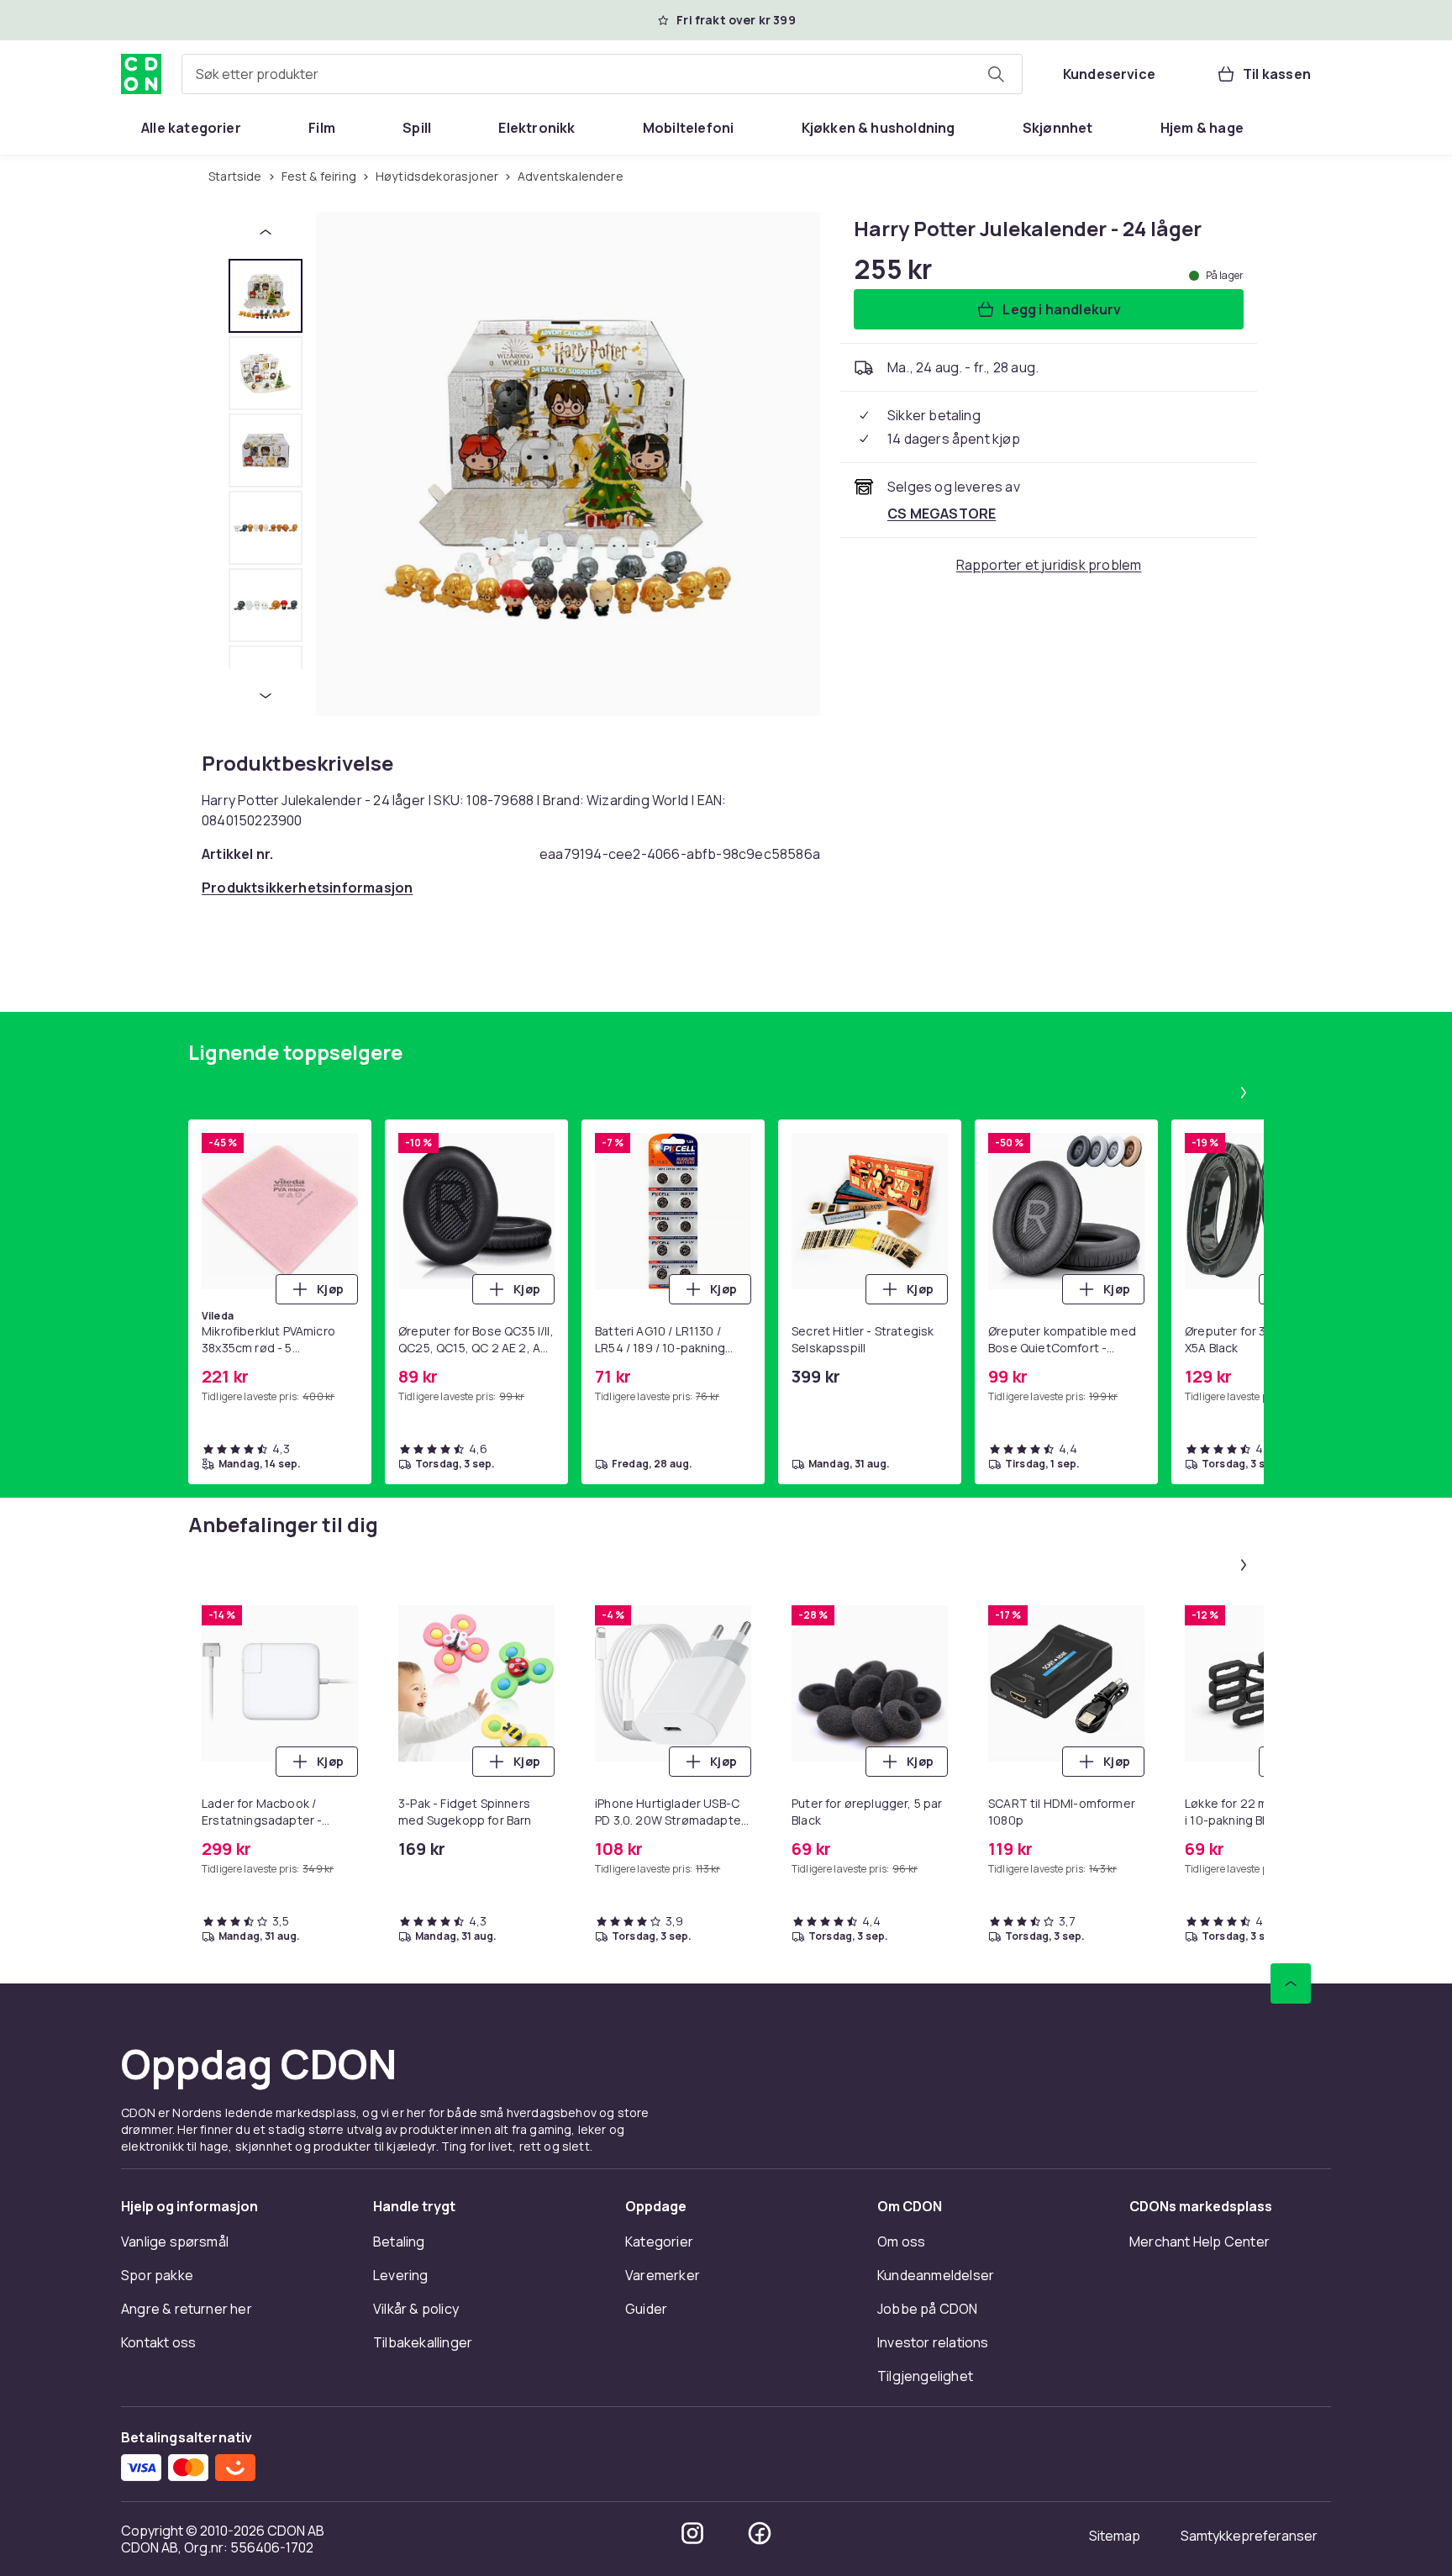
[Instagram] (692, 2533)
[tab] (266, 296)
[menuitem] (191, 128)
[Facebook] (760, 2533)
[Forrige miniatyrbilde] (266, 232)
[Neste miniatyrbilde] (266, 696)
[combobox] (602, 74)
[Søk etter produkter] (996, 74)
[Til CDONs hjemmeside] (141, 74)
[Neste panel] (1244, 1093)
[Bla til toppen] (1291, 1983)
